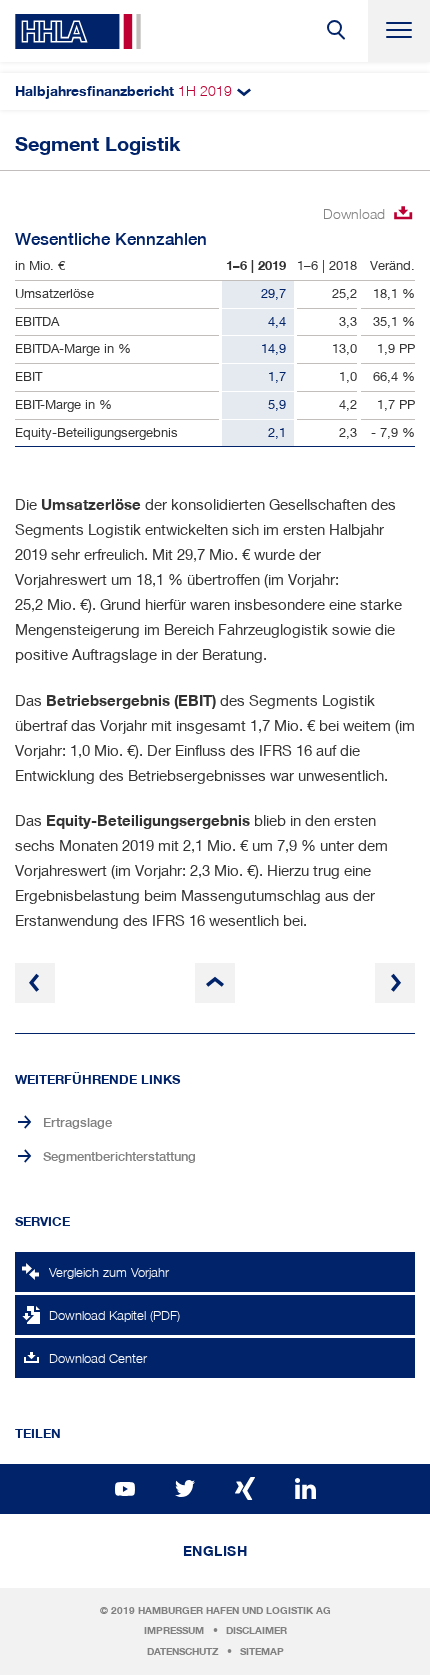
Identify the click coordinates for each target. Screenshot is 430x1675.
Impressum (174, 1630)
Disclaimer (256, 1630)
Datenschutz (182, 1651)
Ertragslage (77, 1122)
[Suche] (337, 31)
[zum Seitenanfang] (215, 983)
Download (354, 213)
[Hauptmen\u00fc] (399, 31)
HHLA (78, 31)
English (215, 1551)
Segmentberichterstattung (119, 1156)
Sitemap (262, 1651)
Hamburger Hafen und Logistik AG (234, 1610)
